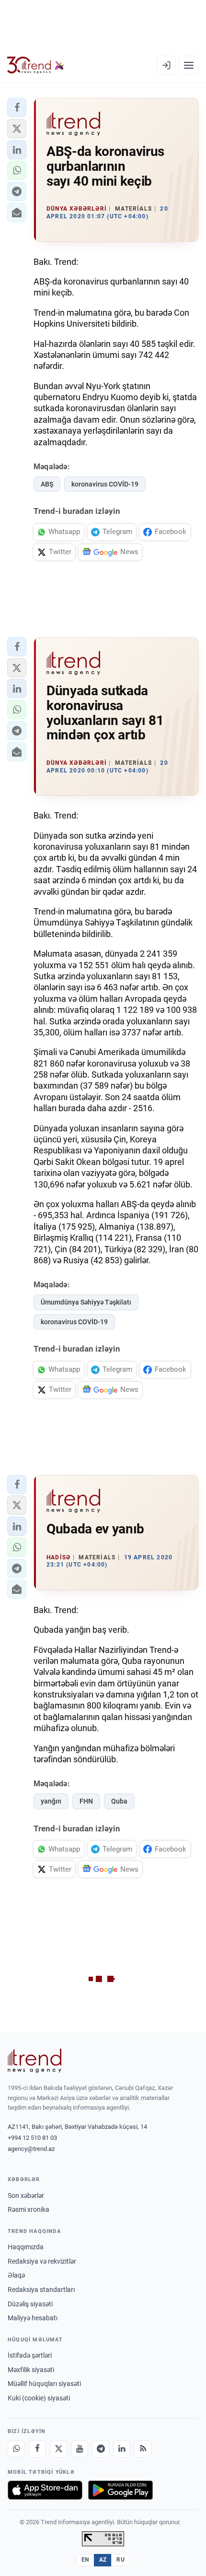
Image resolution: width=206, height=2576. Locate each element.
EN (85, 2560)
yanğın (51, 1801)
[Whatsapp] (16, 2449)
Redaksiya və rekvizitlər (42, 2261)
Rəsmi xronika (29, 2209)
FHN (86, 1801)
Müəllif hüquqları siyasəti (44, 2384)
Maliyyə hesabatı (33, 2318)
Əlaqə (16, 2275)
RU (120, 2560)
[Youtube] (80, 2449)
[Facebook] (37, 2449)
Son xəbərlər (26, 2196)
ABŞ (47, 484)
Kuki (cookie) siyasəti (39, 2398)
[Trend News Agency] (34, 2061)
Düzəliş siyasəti (30, 2304)
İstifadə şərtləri (30, 2355)
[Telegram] (101, 2449)
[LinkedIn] (122, 2449)
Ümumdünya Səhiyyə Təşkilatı (86, 1302)
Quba (119, 1801)
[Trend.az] (36, 65)
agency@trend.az (31, 2149)
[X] (58, 2449)
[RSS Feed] (143, 2449)
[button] (17, 107)
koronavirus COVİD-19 (105, 484)
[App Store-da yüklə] (45, 2490)
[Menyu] (189, 65)
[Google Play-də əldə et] (120, 2490)
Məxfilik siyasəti (31, 2370)
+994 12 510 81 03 (32, 2138)
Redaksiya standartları (41, 2290)
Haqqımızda (26, 2247)
